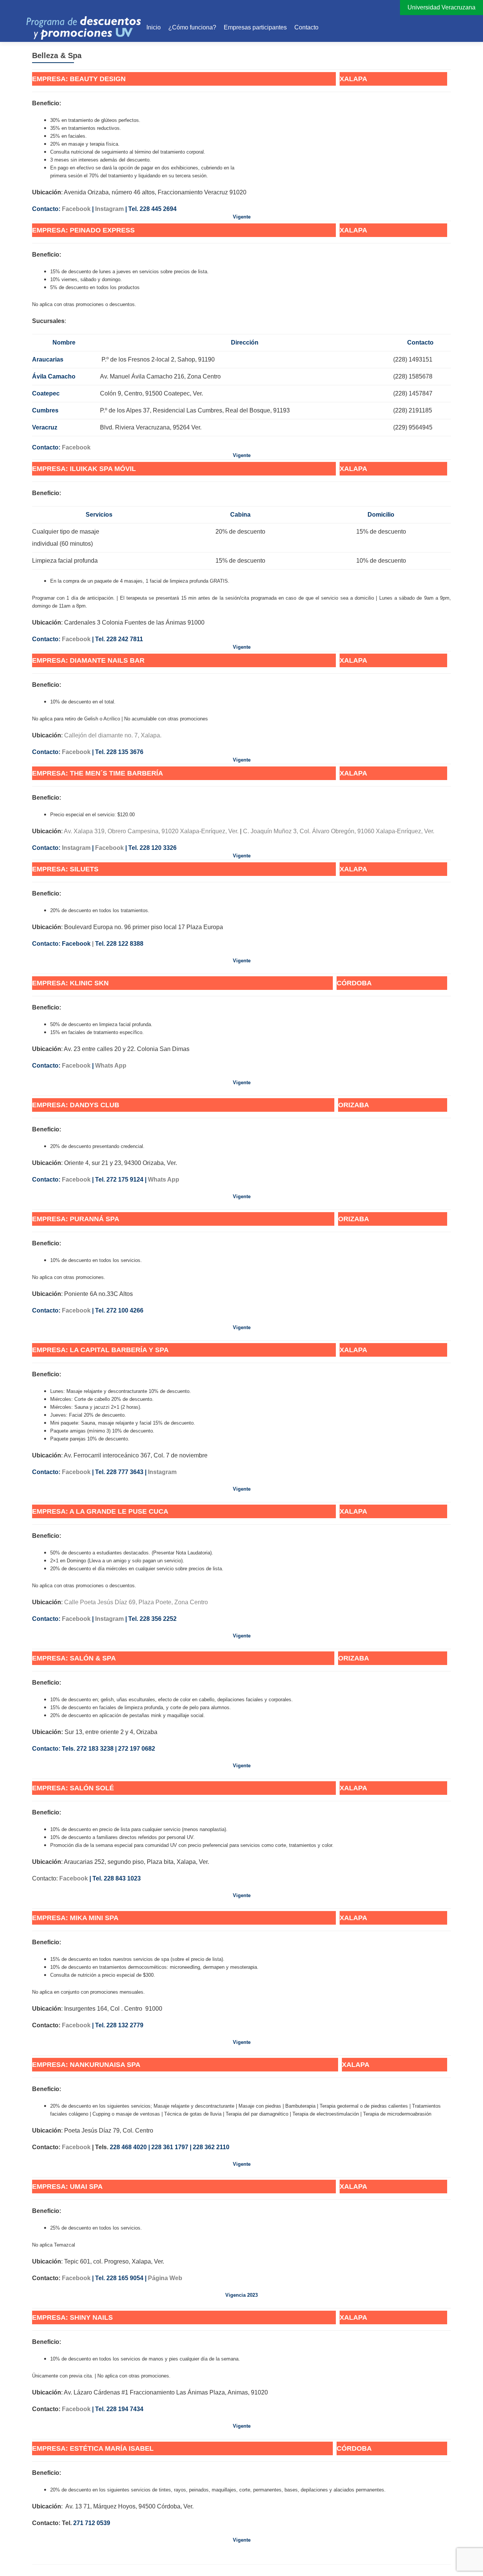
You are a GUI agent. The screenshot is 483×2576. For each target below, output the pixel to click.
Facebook (76, 209)
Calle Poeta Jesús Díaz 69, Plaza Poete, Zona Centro (136, 1602)
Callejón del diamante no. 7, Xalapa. (113, 735)
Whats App (111, 1066)
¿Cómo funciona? (192, 27)
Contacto (306, 27)
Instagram (109, 209)
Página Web (166, 2278)
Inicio (154, 27)
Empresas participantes (255, 27)
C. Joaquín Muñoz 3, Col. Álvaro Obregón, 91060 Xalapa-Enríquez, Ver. (339, 831)
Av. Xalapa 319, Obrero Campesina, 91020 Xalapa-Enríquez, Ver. (151, 831)
